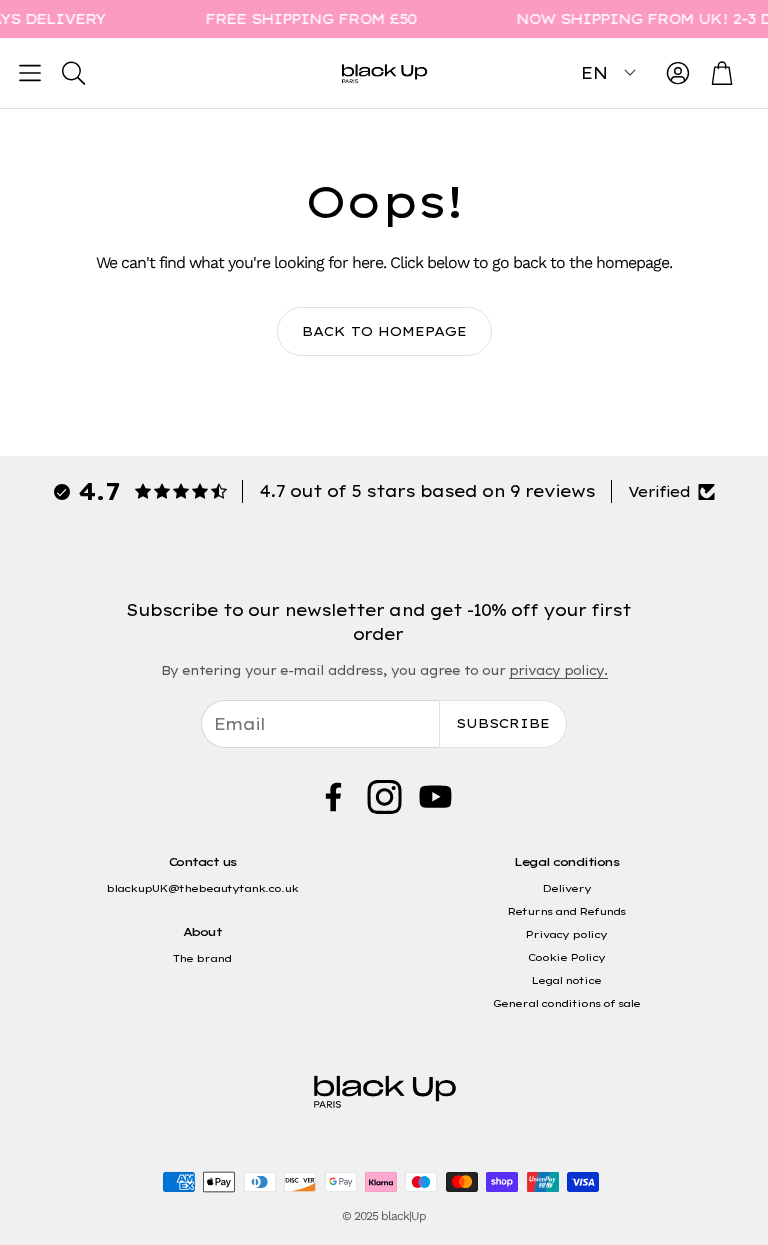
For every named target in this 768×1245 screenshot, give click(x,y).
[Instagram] (384, 797)
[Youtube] (435, 797)
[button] (30, 73)
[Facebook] (333, 797)
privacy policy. (558, 670)
